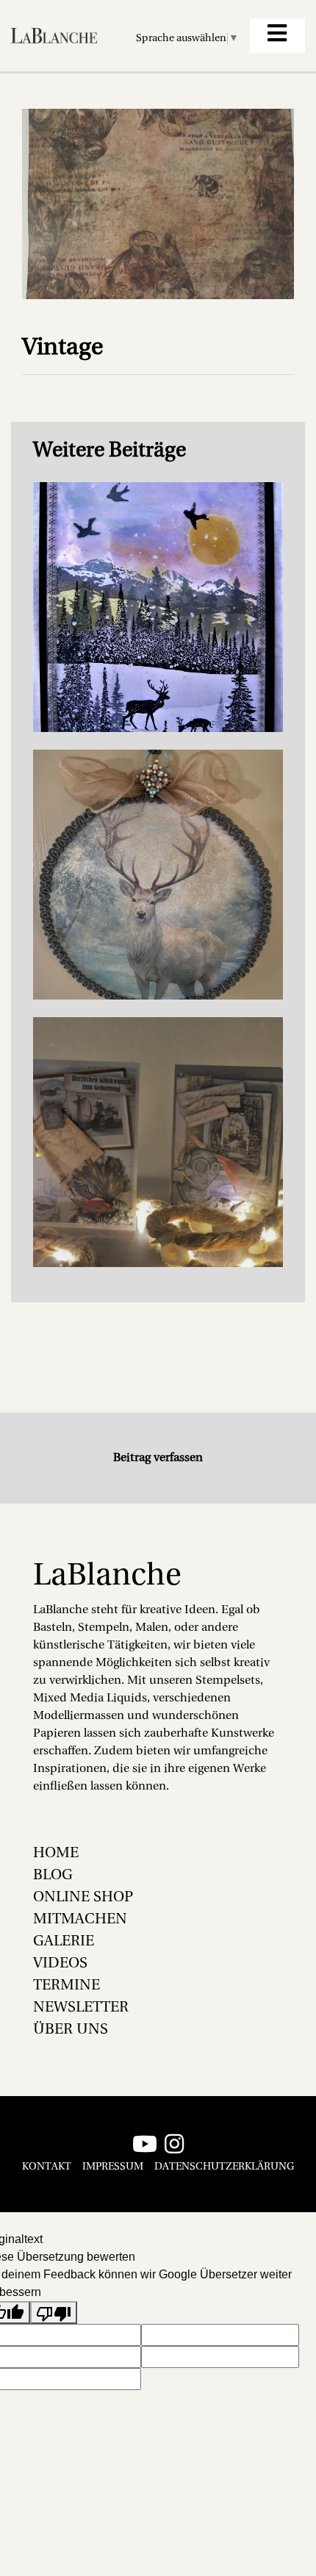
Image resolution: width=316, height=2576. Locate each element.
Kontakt (47, 2167)
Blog (53, 1876)
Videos (60, 1964)
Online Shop (83, 1898)
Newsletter (81, 2008)
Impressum (113, 2167)
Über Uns (71, 2030)
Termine (67, 1986)
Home (56, 1854)
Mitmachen (80, 1920)
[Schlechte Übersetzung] (54, 2313)
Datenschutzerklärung (224, 2167)
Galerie (64, 1942)
